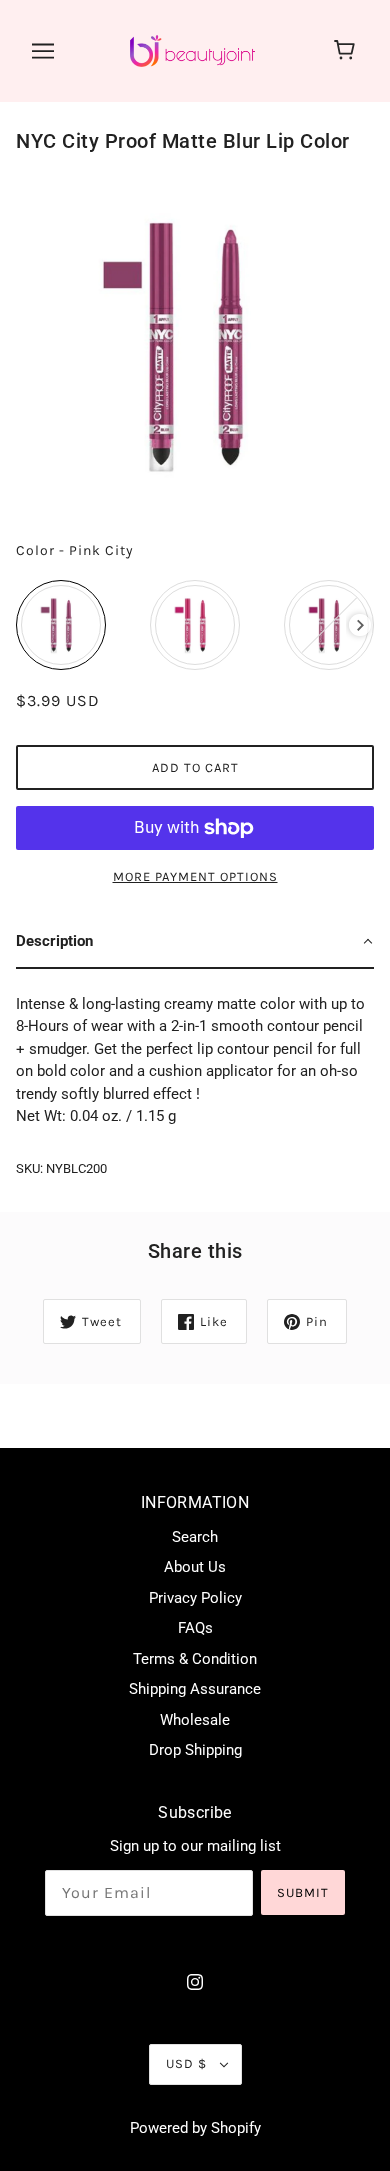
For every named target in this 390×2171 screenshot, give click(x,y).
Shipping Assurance (195, 1689)
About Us (195, 1567)
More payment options (195, 876)
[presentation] (360, 625)
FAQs (195, 1628)
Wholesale (195, 1720)
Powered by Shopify (195, 2128)
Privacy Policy (195, 1598)
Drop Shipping (195, 1750)
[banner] (192, 50)
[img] (195, 1981)
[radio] (61, 625)
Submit (303, 1892)
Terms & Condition (195, 1659)
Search (195, 1537)
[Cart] (347, 51)
